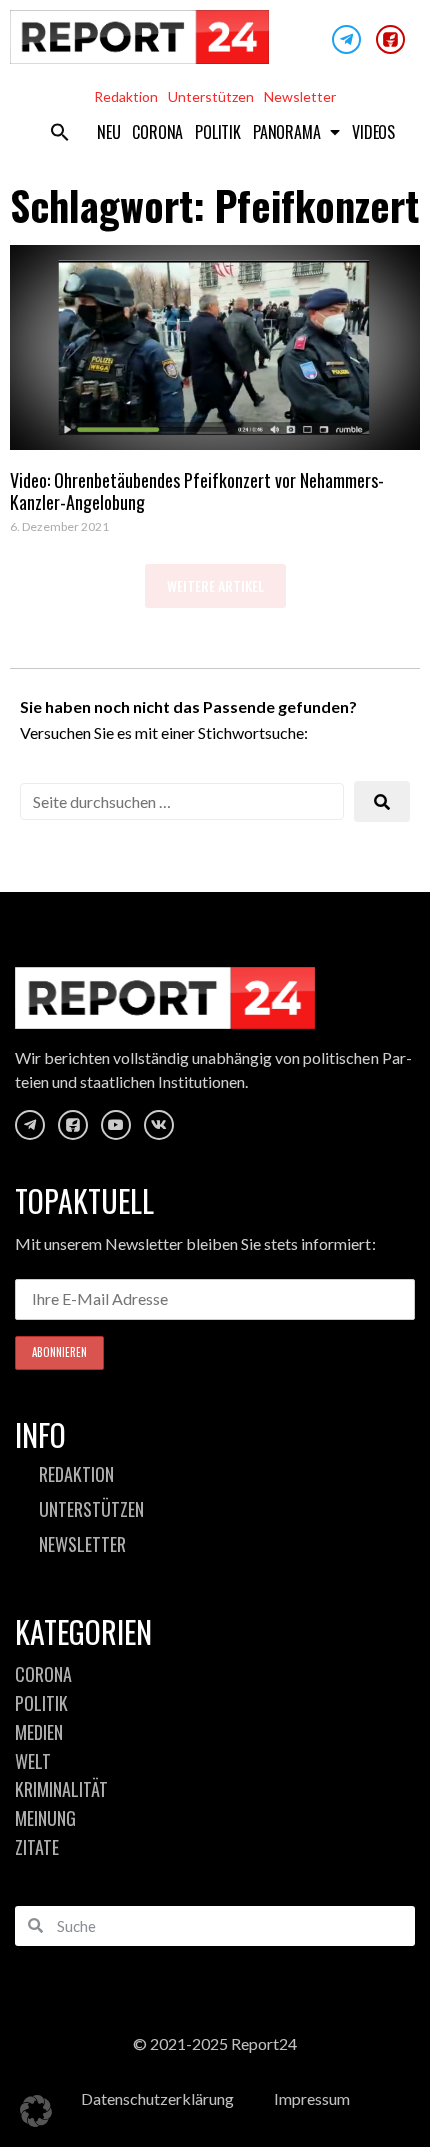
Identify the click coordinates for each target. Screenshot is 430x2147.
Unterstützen (211, 96)
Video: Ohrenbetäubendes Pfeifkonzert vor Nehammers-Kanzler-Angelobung (197, 491)
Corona (157, 132)
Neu (108, 132)
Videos (373, 132)
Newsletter (300, 96)
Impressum (312, 2098)
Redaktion (126, 96)
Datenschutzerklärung (157, 2098)
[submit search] (382, 801)
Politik (218, 132)
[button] (60, 132)
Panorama (286, 132)
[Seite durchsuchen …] (182, 801)
